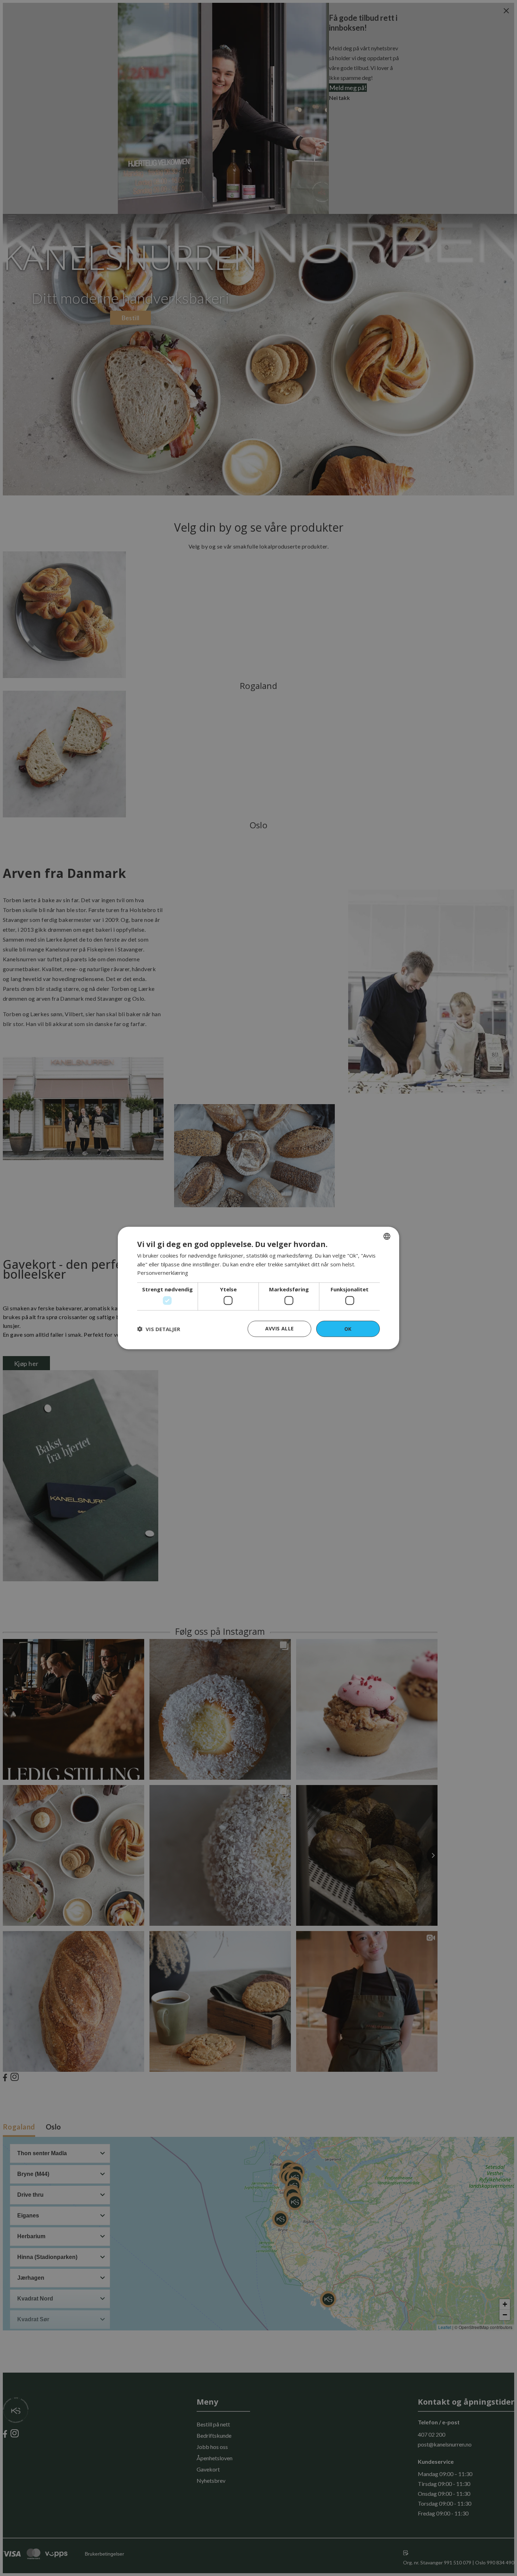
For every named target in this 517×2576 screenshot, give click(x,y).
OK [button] (348, 1328)
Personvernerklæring (163, 1273)
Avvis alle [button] (280, 1328)
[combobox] (387, 1236)
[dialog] (258, 1288)
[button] (159, 1329)
